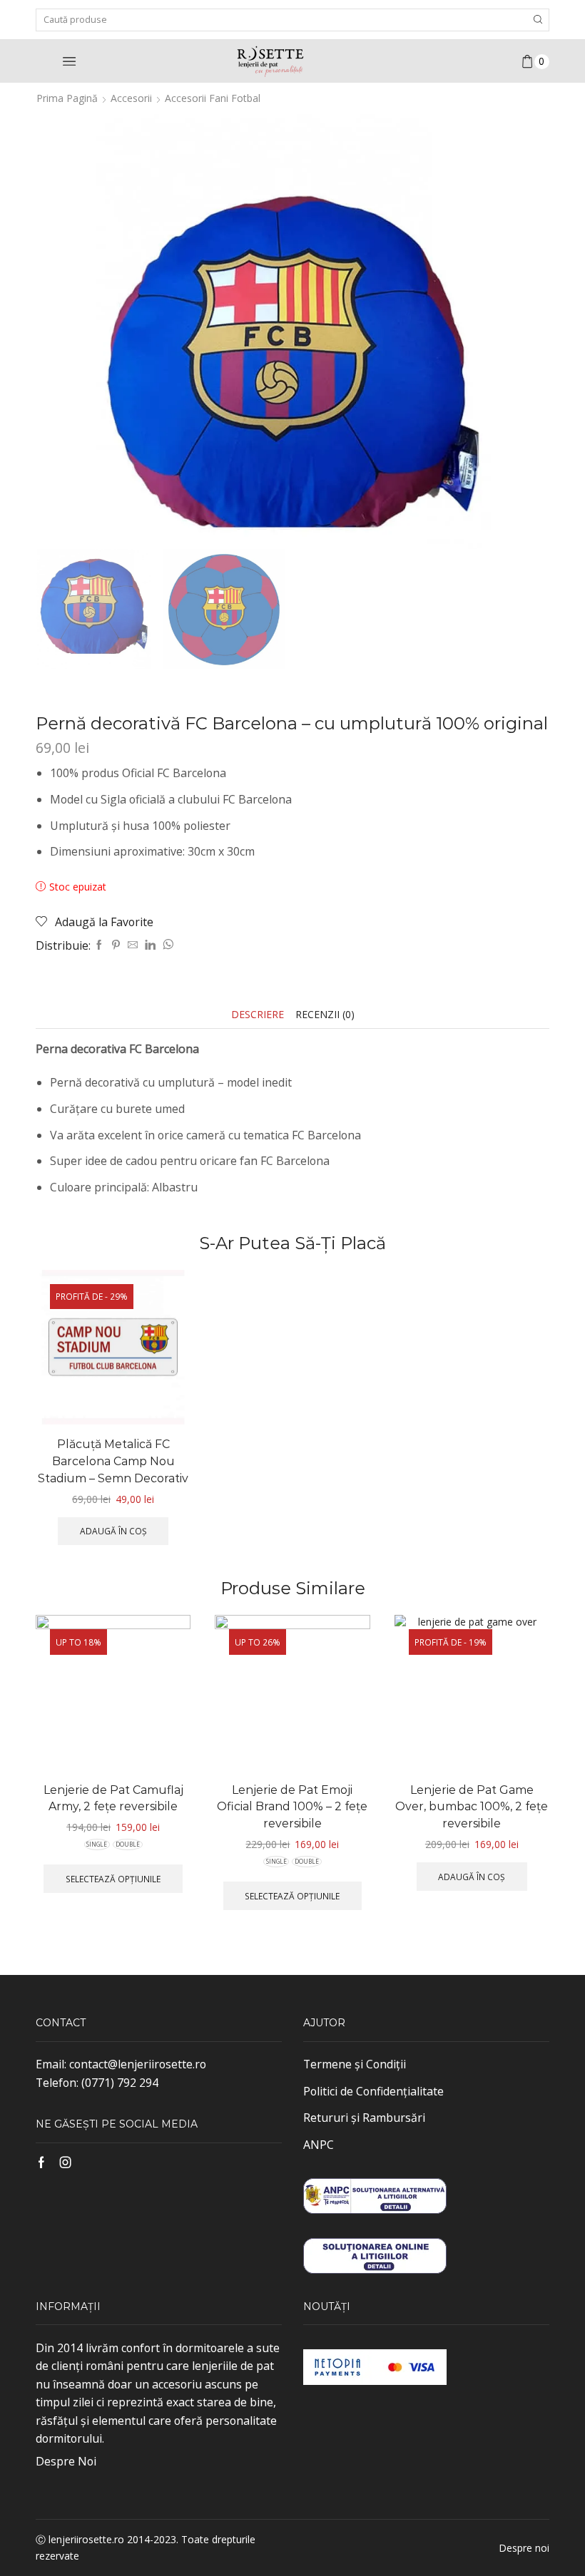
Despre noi (524, 2548)
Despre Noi (66, 2461)
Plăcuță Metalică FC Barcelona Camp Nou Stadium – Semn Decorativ (113, 1461)
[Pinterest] (116, 945)
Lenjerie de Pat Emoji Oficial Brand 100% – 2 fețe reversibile (292, 1807)
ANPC (319, 2145)
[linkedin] (150, 945)
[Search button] (538, 20)
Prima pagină (67, 98)
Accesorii (131, 98)
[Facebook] (99, 945)
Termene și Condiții (355, 2064)
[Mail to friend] (133, 945)
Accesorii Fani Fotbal (213, 98)
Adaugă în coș (113, 1531)
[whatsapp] (166, 945)
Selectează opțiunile (113, 1879)
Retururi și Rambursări (364, 2118)
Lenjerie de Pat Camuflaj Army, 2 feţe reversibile (113, 1798)
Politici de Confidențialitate (373, 2091)
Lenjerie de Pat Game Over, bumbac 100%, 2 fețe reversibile (472, 1807)
